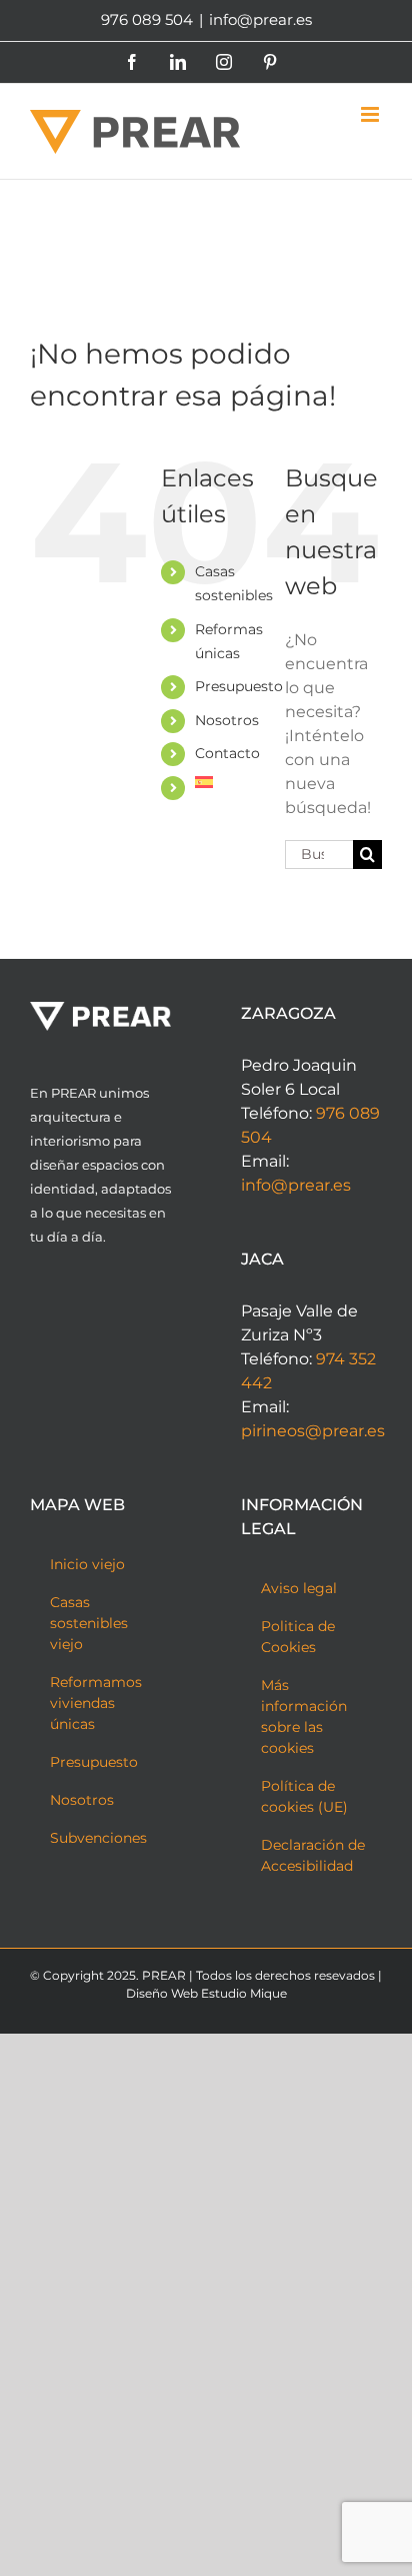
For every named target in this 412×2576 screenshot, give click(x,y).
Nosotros (227, 720)
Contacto (227, 753)
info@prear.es (260, 19)
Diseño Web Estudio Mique (206, 1993)
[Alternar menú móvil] (371, 114)
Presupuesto (239, 686)
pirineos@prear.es (313, 1431)
